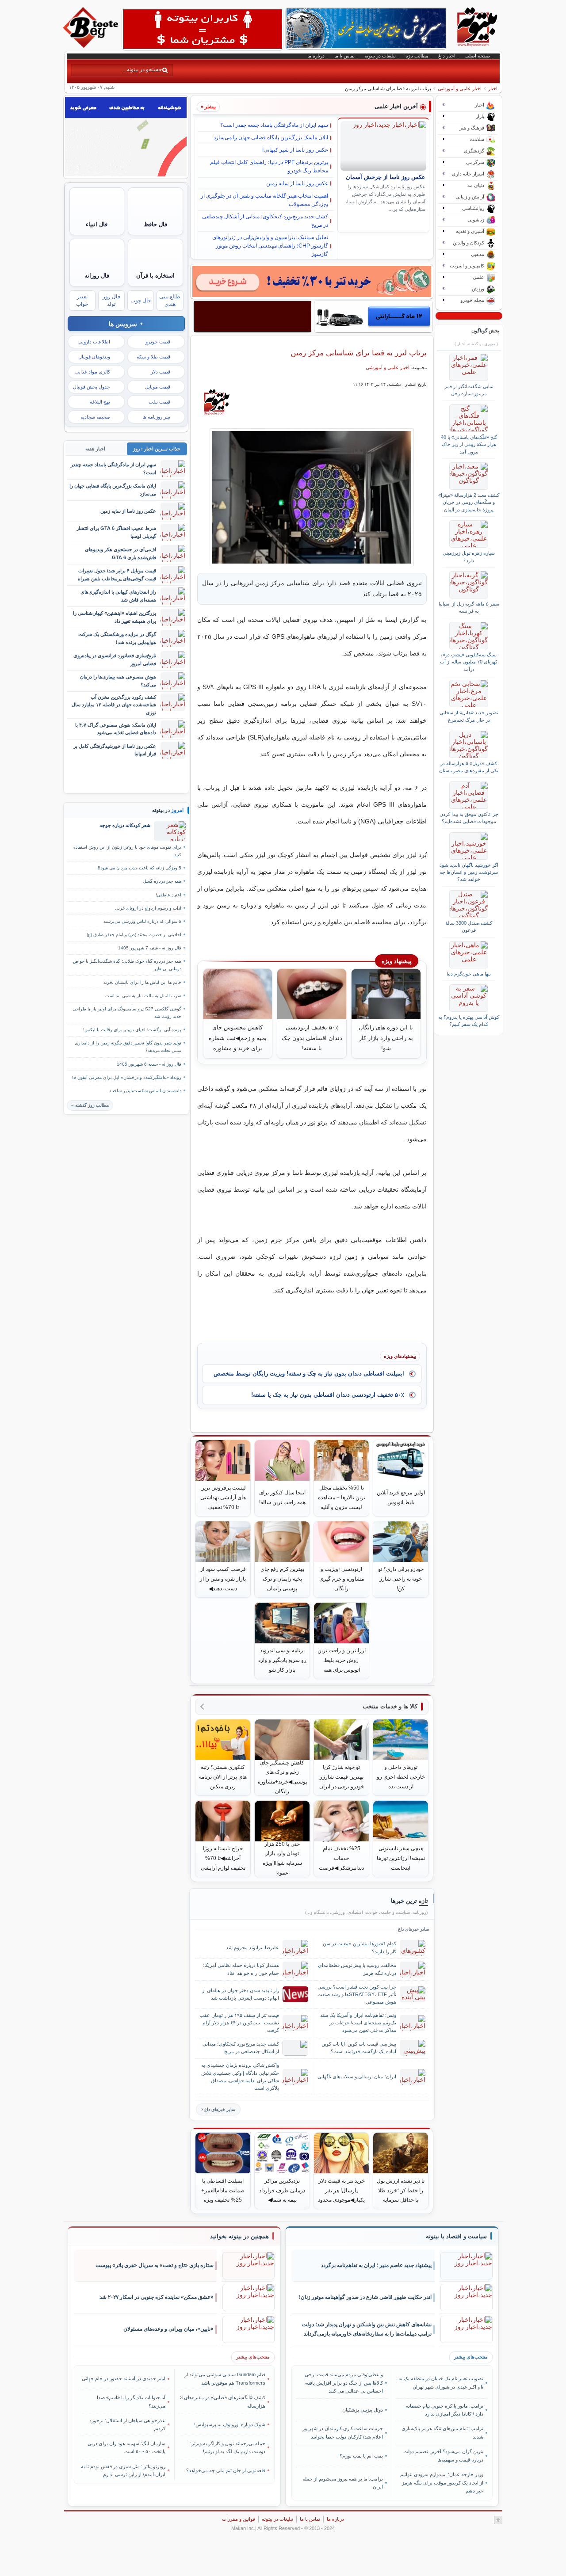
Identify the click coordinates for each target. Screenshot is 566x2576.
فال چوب (141, 301)
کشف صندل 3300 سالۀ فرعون (469, 926)
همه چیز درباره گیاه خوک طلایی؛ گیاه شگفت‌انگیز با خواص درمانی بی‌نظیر (127, 965)
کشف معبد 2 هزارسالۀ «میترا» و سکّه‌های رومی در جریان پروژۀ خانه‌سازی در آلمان (469, 502)
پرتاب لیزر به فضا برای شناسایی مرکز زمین (359, 353)
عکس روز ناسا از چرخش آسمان (386, 177)
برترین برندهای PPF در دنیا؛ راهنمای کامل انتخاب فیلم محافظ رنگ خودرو (269, 166)
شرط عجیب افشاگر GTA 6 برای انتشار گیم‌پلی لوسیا (116, 532)
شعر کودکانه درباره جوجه (125, 825)
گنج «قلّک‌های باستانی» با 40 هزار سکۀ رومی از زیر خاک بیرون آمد (469, 444)
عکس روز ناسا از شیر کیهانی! (295, 150)
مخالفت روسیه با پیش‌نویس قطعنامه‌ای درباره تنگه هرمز (357, 1969)
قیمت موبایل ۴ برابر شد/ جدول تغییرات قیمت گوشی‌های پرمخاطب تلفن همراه (117, 574)
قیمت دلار (161, 372)
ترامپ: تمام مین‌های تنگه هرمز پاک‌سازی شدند (442, 2432)
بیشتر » (208, 107)
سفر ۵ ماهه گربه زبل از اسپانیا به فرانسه (469, 607)
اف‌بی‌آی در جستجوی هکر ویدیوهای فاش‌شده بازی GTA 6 (120, 553)
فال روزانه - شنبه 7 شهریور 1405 (150, 948)
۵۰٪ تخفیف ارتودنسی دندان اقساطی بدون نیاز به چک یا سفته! (328, 1395)
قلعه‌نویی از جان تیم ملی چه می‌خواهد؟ (226, 2470)
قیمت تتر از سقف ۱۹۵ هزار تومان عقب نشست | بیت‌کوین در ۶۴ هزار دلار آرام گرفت (239, 2023)
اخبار (493, 88)
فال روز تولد (111, 300)
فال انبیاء (97, 224)
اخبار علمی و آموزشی (460, 88)
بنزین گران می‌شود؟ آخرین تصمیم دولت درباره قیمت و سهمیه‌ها (443, 2455)
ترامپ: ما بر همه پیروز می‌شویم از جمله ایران (343, 2483)
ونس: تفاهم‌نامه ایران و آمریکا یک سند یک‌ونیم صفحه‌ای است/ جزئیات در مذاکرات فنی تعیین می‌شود (358, 2023)
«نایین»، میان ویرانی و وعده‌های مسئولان (168, 2329)
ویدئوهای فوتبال (94, 357)
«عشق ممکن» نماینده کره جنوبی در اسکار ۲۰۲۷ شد (157, 2297)
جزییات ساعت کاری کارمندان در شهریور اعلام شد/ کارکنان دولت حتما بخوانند (343, 2432)
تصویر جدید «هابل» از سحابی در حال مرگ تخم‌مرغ (469, 716)
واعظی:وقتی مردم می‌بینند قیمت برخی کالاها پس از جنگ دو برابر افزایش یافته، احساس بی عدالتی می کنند (344, 2383)
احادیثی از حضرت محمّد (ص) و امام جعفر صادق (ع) (134, 935)
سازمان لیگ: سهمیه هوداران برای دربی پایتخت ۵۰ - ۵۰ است (126, 2447)
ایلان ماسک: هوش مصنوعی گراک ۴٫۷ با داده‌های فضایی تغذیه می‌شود (116, 729)
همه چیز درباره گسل (162, 881)
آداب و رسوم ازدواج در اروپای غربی (148, 908)
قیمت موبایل (158, 387)
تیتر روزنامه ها (156, 417)
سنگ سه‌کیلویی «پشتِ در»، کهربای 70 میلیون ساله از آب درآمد (469, 662)
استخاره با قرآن (155, 276)
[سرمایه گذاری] (312, 282)
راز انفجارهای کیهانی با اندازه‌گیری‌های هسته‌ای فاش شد (118, 596)
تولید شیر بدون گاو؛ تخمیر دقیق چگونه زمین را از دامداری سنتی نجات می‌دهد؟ (128, 1047)
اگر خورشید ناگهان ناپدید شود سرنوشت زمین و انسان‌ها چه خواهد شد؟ (469, 872)
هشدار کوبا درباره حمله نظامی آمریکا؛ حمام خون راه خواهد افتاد (241, 1969)
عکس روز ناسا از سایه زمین (297, 183)
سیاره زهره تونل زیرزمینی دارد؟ (469, 556)
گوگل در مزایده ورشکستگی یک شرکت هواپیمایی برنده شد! (117, 638)
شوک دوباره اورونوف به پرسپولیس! (230, 2424)
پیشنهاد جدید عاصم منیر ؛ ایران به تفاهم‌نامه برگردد (376, 2265)
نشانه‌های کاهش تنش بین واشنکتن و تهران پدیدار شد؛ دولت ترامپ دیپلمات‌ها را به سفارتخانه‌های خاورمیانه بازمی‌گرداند (367, 2329)
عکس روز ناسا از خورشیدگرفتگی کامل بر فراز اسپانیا (115, 750)
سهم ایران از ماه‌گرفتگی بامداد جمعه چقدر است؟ (274, 125)
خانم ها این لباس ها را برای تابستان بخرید (142, 982)
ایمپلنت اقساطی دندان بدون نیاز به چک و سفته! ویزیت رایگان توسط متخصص (309, 1374)
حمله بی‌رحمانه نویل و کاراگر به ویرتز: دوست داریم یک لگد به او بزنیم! (228, 2447)
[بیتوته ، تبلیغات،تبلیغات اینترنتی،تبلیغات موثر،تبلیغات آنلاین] (203, 29)
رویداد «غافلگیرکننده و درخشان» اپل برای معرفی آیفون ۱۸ (126, 1077)
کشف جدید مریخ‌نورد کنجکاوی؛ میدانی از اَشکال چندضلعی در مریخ (265, 221)
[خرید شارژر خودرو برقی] (373, 316)
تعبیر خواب (82, 300)
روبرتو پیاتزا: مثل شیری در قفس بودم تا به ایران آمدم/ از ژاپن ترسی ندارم (123, 2470)
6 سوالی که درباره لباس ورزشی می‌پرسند (142, 921)
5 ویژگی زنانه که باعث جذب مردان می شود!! (140, 868)
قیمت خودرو (158, 342)
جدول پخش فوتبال (92, 387)
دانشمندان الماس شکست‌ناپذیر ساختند (145, 1091)
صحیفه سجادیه (95, 417)
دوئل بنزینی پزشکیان (363, 2410)
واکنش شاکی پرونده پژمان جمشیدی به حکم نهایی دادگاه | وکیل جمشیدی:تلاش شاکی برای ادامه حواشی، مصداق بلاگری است (240, 2076)
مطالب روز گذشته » (90, 1105)
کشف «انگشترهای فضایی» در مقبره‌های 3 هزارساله (223, 2401)
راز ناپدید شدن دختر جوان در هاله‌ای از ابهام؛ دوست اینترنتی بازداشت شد (241, 1994)
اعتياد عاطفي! (168, 895)
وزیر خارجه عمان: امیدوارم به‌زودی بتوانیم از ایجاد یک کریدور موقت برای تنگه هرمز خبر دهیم (442, 2483)
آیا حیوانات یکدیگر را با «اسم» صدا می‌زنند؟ (131, 2401)
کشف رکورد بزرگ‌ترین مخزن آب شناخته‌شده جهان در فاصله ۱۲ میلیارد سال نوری (114, 705)
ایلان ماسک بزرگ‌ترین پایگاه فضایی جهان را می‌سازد (271, 137)
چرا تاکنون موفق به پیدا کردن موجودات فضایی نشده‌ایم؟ (469, 818)
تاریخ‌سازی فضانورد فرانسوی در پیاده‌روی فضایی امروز (115, 659)
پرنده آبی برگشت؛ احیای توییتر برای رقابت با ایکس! (132, 1030)
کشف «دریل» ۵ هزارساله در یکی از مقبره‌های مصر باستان (469, 767)
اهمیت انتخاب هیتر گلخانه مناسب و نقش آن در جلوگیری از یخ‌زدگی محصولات (264, 200)
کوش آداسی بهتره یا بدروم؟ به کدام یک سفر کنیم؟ (469, 1021)
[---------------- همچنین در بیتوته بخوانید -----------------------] (239, 2237)
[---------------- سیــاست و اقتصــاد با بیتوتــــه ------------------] (456, 2237)
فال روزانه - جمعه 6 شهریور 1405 (149, 1064)
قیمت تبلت (159, 402)
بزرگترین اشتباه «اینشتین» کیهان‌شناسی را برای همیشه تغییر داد (115, 617)
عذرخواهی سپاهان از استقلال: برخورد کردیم (127, 2424)
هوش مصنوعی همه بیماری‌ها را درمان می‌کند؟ (118, 680)
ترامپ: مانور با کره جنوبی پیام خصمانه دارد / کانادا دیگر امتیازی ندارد (444, 2410)
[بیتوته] (92, 46)
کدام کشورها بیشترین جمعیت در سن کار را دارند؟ (359, 1947)
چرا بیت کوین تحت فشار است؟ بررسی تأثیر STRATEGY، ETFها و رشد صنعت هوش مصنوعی (357, 1994)
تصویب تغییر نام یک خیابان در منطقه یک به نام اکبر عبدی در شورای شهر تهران (441, 2382)
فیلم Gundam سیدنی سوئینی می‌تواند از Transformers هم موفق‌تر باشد (225, 2378)
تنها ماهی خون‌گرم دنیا (469, 974)
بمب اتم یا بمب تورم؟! (361, 2456)
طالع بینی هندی (170, 300)
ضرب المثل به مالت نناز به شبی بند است (143, 996)
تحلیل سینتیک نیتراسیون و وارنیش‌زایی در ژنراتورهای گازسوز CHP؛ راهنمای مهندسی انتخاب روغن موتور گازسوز (270, 246)
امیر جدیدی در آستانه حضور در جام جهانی (124, 2378)
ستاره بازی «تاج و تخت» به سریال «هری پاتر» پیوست (155, 2265)
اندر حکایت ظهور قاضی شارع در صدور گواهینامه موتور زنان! (365, 2297)
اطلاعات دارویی (94, 342)
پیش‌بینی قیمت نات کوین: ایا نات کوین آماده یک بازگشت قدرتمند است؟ (359, 2048)
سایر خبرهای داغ (220, 2109)
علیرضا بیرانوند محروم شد (252, 1947)
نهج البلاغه (100, 402)
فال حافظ (155, 224)
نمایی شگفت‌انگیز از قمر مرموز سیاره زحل (469, 390)
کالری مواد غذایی (93, 372)
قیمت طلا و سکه (153, 357)
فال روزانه (97, 276)
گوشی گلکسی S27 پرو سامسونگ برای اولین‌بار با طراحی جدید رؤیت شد (127, 1013)
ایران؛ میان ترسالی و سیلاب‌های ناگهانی (357, 2077)
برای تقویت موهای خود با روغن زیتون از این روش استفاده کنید (127, 851)
